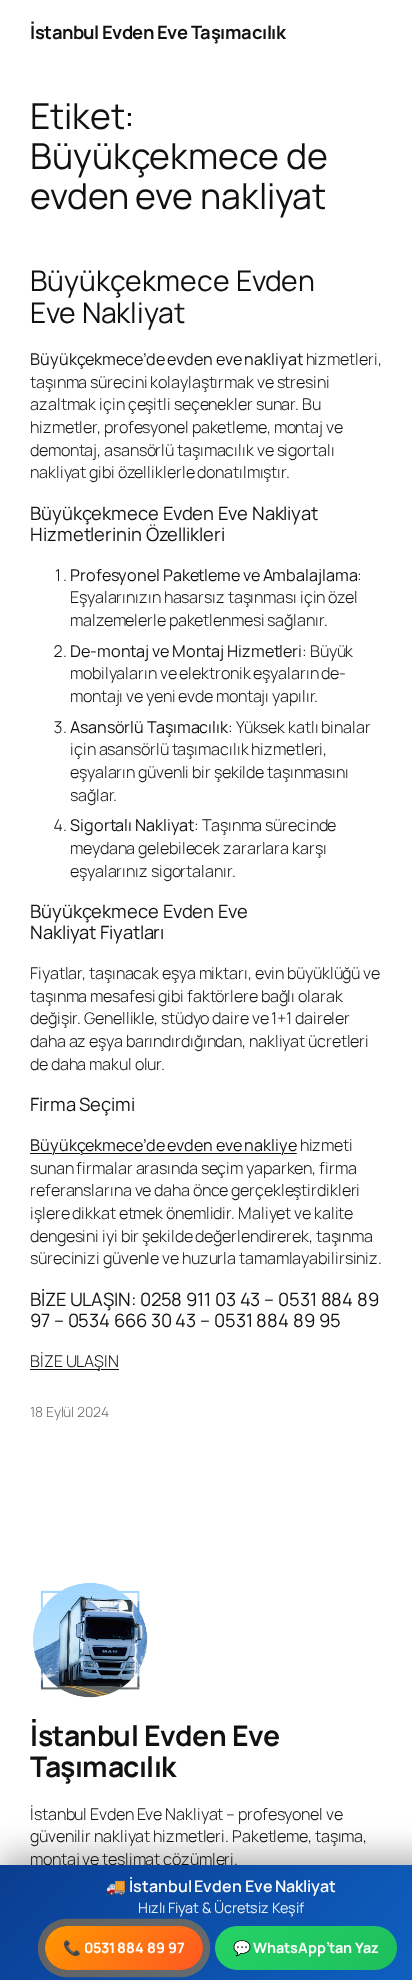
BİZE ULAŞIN (74, 1361)
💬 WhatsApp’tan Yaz (306, 1947)
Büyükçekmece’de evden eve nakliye (163, 1145)
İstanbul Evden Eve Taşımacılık (157, 32)
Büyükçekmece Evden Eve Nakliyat (172, 297)
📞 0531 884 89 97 (123, 1947)
